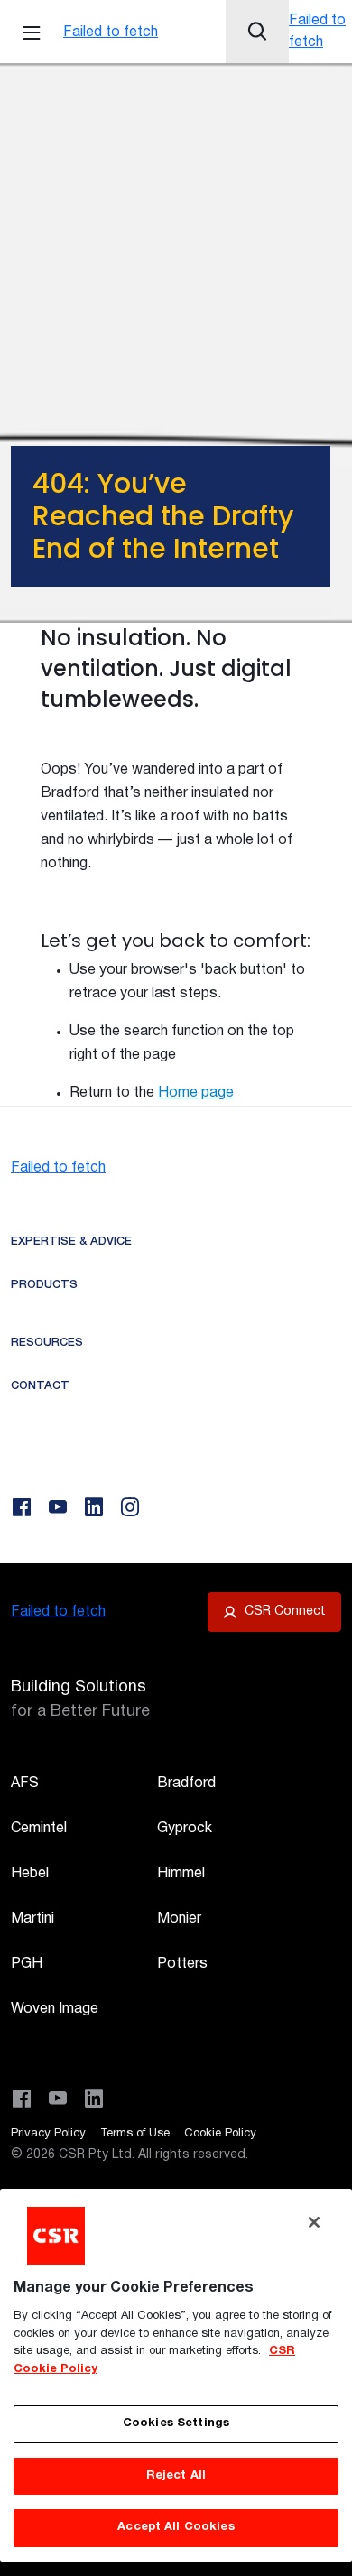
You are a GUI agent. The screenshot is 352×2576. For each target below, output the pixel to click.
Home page (196, 1093)
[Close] (314, 2222)
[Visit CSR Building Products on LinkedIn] (94, 2099)
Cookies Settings (176, 2423)
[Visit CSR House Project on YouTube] (58, 2099)
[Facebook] (22, 1507)
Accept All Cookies (176, 2527)
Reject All (176, 2476)
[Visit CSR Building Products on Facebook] (22, 2099)
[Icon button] (257, 32)
